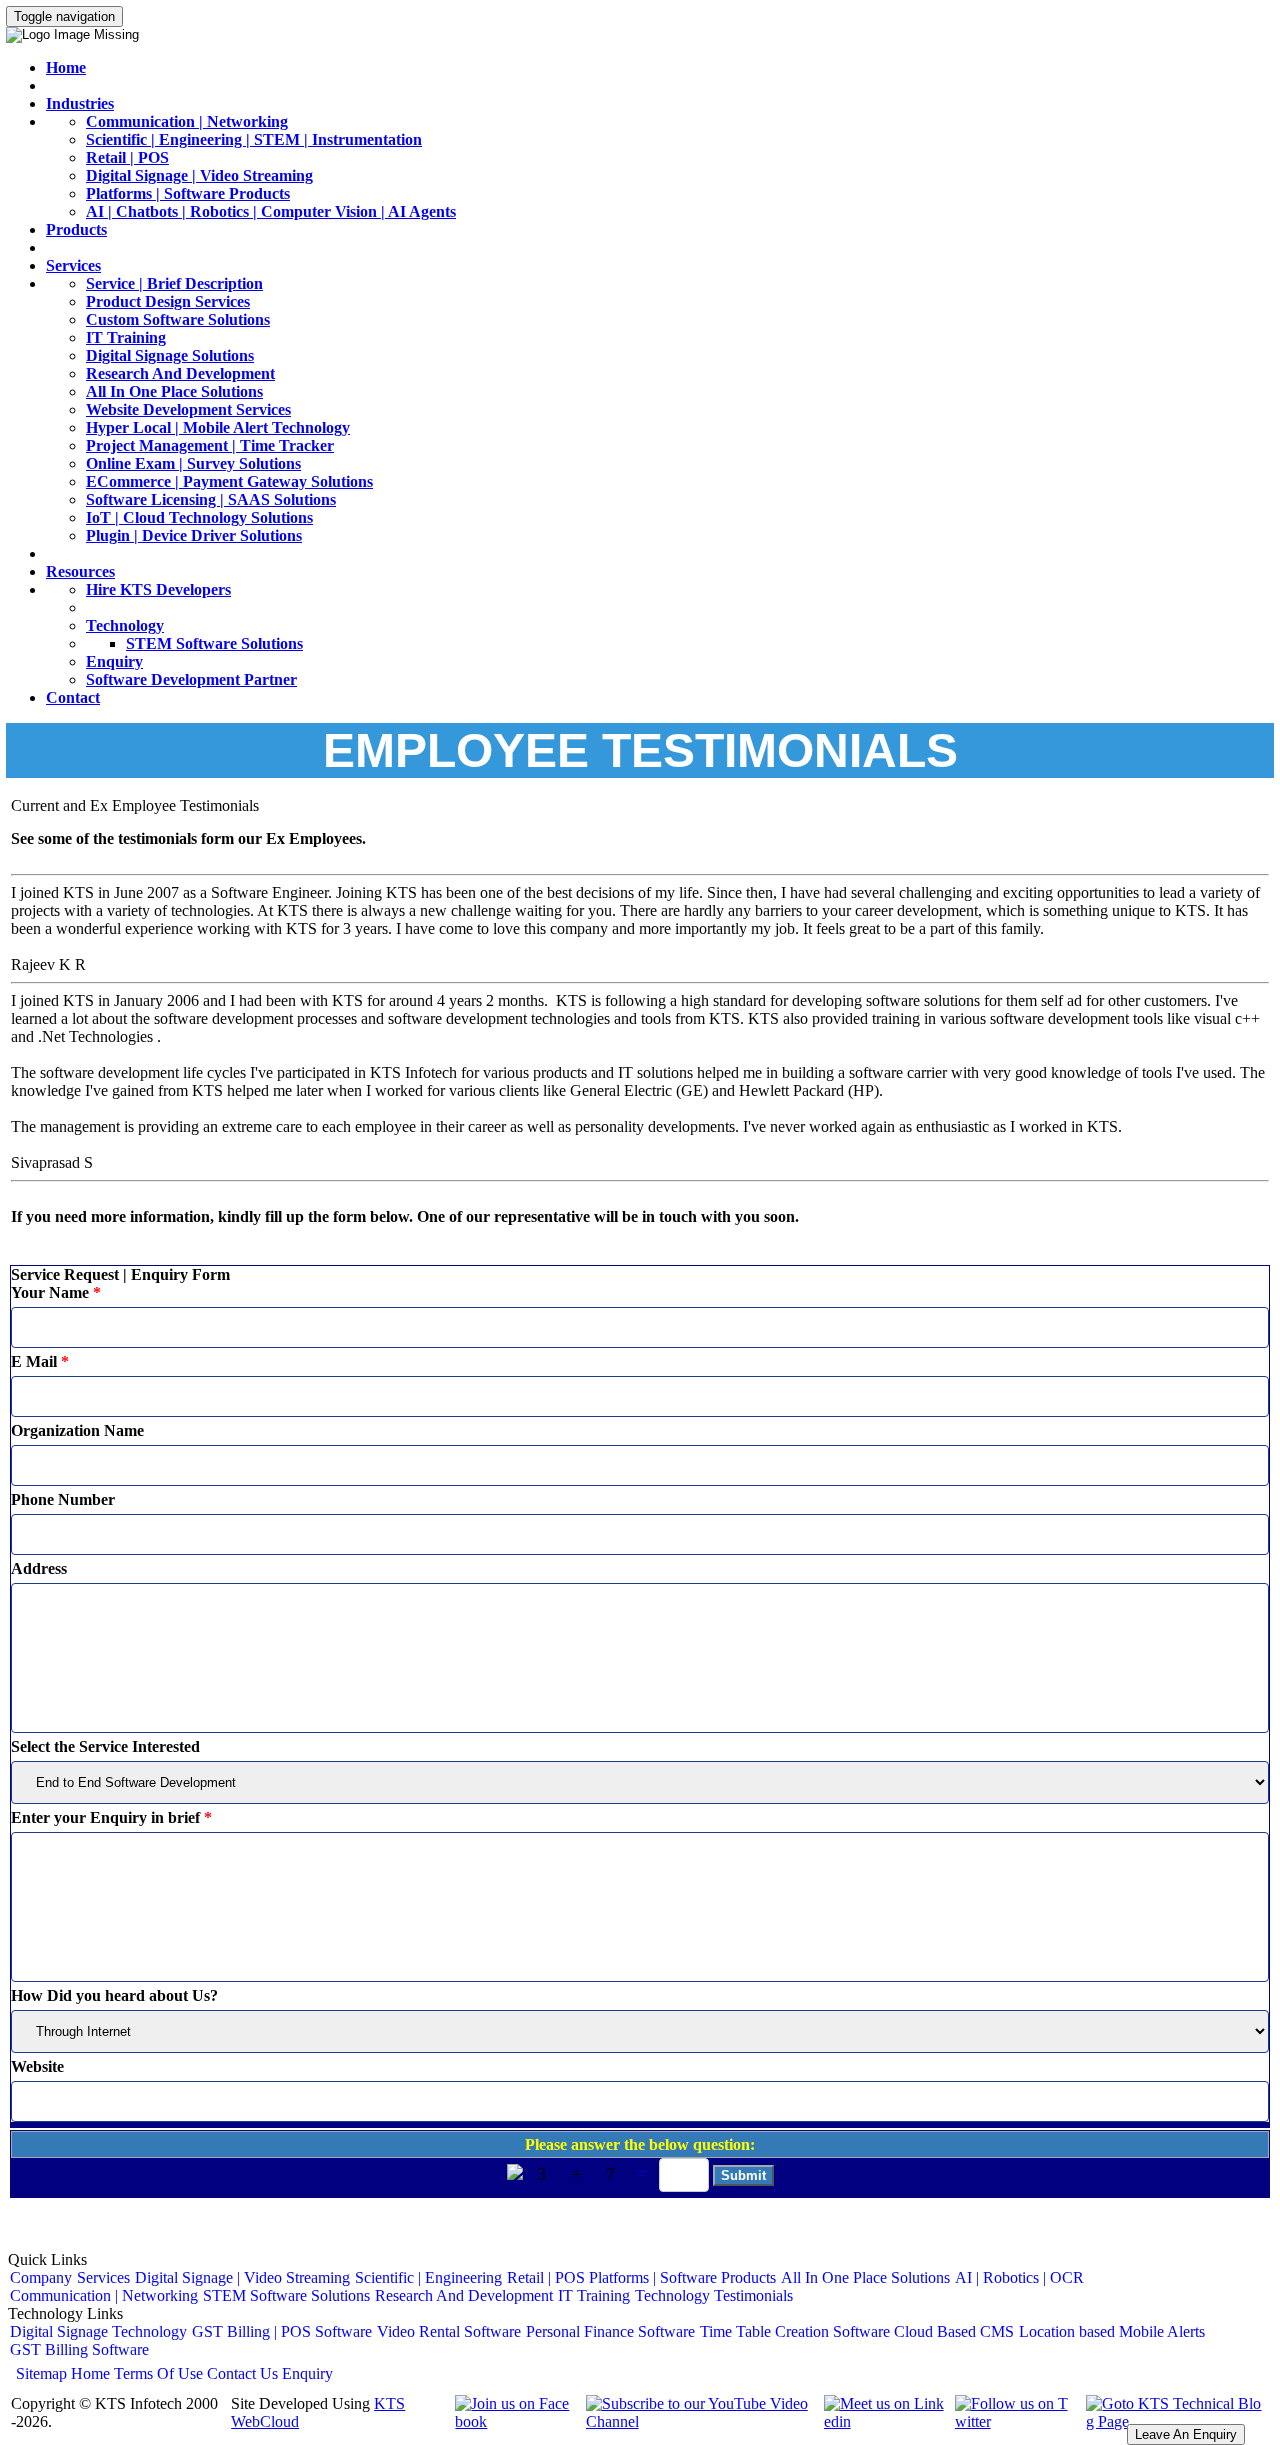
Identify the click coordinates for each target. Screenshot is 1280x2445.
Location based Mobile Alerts (1112, 2331)
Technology (125, 625)
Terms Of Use (158, 2373)
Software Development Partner (191, 679)
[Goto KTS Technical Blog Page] (1173, 2421)
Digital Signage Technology (98, 2331)
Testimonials (753, 2295)
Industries (80, 103)
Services (73, 265)
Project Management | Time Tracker (210, 445)
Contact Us (242, 2373)
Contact (73, 697)
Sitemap (41, 2373)
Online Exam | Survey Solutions (193, 463)
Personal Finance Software (610, 2331)
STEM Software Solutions (214, 643)
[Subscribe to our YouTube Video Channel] (698, 2421)
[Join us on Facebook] (513, 2421)
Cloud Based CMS (954, 2331)
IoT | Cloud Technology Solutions (199, 517)
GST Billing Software (79, 2349)
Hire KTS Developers (158, 589)
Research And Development (180, 373)
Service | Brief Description (174, 283)
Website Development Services (188, 409)
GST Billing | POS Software (282, 2331)
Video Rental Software (449, 2331)
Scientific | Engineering (428, 2277)
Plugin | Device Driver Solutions (194, 535)
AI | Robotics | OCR (1019, 2277)
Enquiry (114, 661)
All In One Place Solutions (174, 391)
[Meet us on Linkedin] (882, 2421)
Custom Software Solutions (178, 319)
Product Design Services (168, 301)
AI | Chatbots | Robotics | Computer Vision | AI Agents (271, 211)
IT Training (126, 337)
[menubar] (640, 2287)
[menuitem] (41, 2278)
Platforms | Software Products (188, 193)
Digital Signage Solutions (170, 355)
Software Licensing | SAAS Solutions (211, 499)
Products (76, 229)
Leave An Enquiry (1186, 2434)
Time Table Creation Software (795, 2331)
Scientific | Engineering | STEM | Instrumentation (254, 139)
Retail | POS (127, 157)
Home (66, 67)
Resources (80, 571)
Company (41, 2277)
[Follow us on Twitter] (1014, 2421)
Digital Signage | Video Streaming (199, 175)
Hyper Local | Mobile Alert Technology (218, 427)
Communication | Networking (187, 121)
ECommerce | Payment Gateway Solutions (229, 481)
